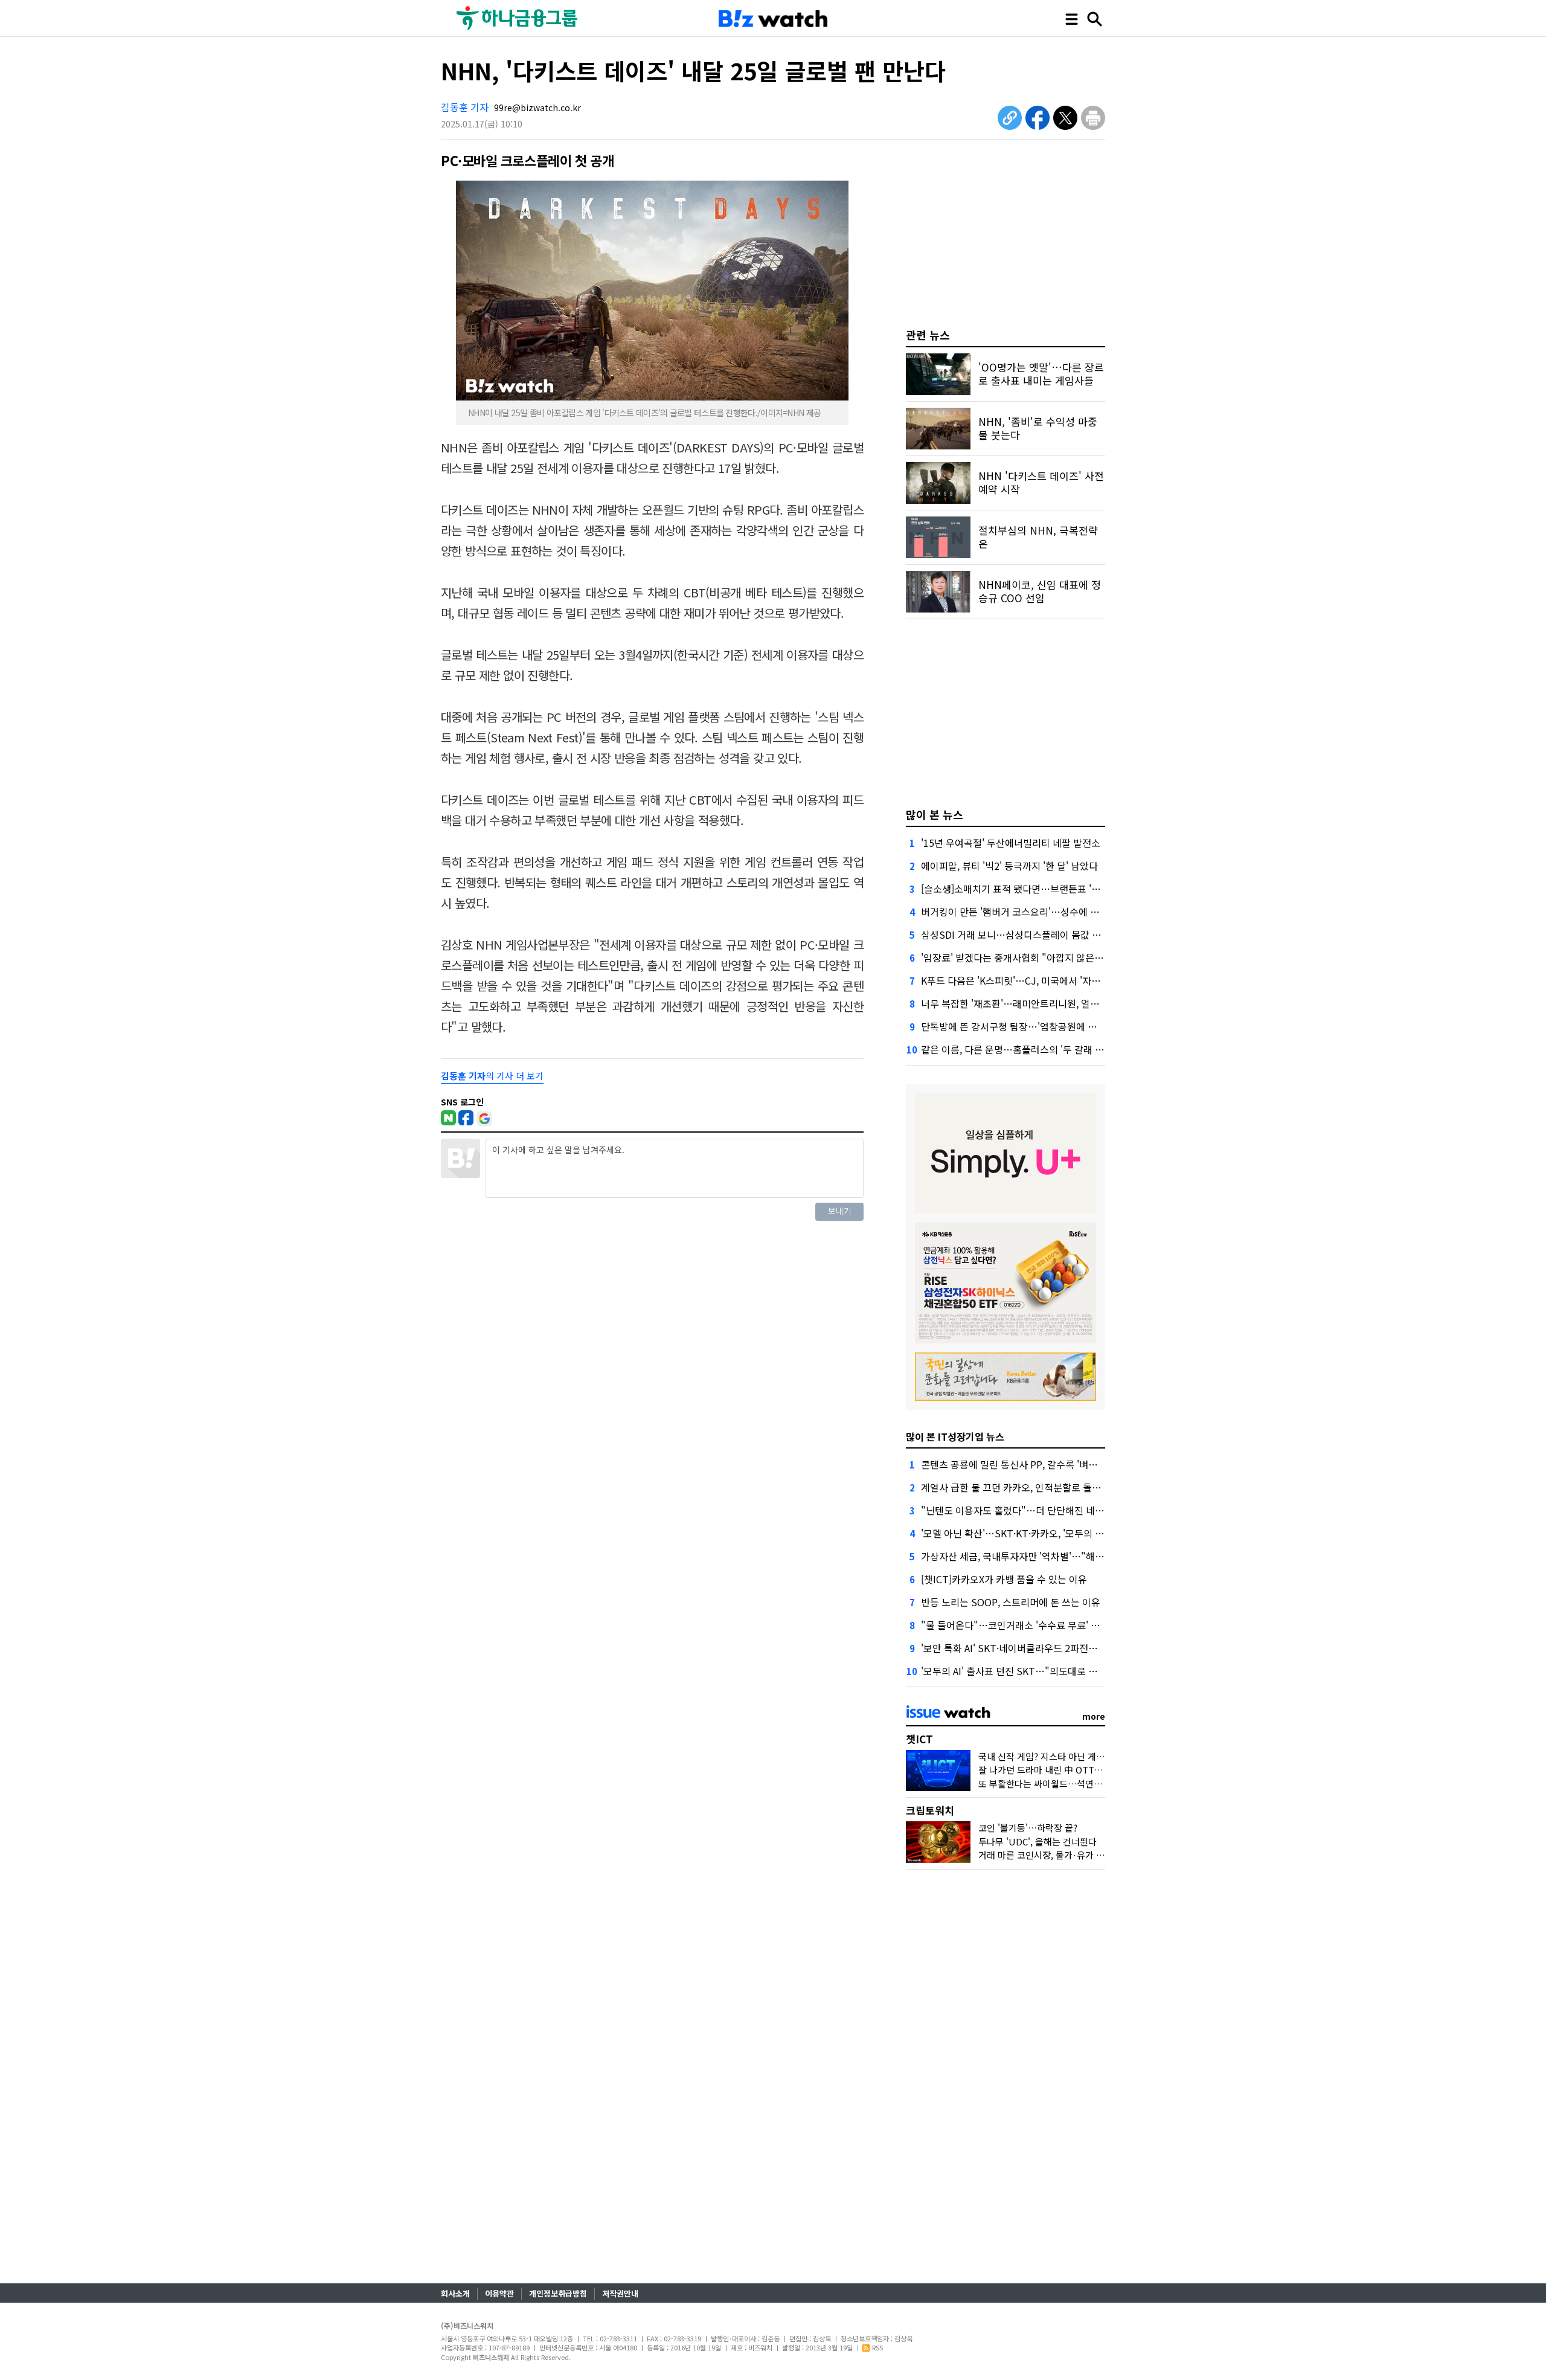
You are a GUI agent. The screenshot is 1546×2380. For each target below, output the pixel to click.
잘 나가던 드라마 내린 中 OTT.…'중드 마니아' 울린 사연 (1086, 1770)
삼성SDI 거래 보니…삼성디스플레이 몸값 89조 (1016, 934)
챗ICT (919, 1739)
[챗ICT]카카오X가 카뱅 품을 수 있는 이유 (1004, 1579)
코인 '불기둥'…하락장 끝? (1028, 1828)
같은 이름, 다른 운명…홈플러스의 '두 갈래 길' (1014, 1049)
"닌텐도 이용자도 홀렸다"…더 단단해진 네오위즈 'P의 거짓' (1043, 1510)
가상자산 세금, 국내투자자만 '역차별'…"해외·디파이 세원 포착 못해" (1062, 1556)
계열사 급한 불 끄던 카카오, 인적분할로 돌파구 (1015, 1487)
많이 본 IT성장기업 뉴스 (955, 1436)
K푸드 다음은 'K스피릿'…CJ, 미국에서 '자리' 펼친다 (1027, 980)
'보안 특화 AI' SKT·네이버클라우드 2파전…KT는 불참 (1031, 1648)
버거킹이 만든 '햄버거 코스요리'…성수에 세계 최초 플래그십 (1044, 912)
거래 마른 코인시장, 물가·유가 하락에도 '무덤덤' (1070, 1855)
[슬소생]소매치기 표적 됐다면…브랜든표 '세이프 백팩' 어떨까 (1046, 889)
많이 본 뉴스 (935, 814)
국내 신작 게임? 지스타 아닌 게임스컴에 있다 (1064, 1756)
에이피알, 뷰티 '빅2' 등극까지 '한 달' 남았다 (1009, 866)
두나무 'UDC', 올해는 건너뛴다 (1038, 1841)
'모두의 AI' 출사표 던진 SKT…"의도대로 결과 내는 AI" (1032, 1671)
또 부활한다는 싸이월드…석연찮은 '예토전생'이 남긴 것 (1084, 1783)
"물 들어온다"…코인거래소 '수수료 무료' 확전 (1015, 1625)
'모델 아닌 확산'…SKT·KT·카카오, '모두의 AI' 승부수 (1028, 1533)
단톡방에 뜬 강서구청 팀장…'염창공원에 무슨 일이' (1025, 1026)
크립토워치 (930, 1810)
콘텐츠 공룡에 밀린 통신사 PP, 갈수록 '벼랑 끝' (1016, 1464)
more (1094, 1716)
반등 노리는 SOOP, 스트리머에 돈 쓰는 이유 (1011, 1602)
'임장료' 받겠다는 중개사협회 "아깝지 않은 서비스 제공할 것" (1045, 957)
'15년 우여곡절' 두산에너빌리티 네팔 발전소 (1011, 843)
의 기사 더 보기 (492, 1076)
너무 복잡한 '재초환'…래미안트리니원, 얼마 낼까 (1020, 1003)
